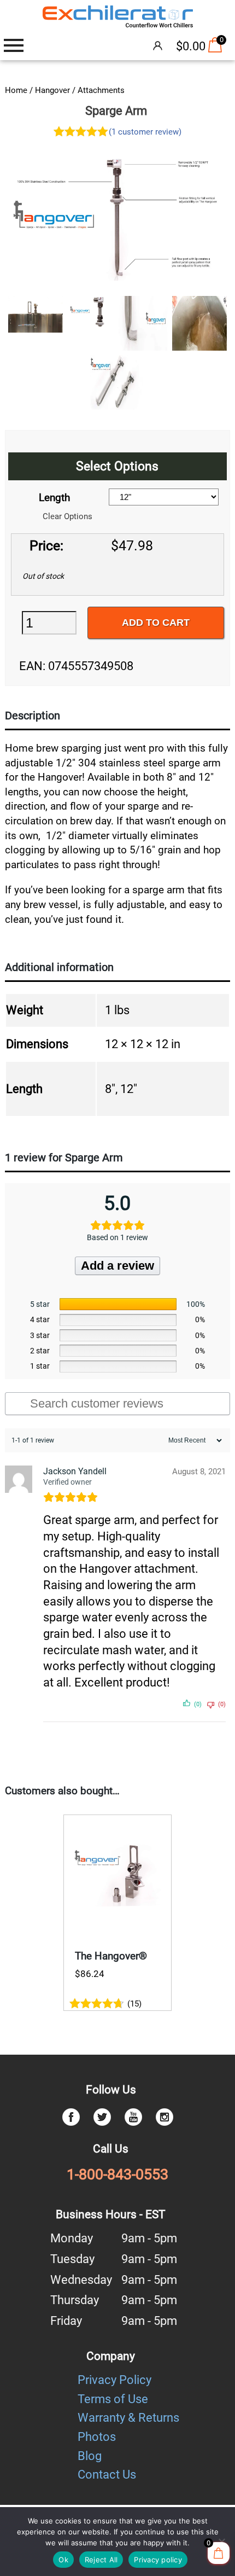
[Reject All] (221, 2542)
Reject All (101, 2560)
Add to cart (156, 623)
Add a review (117, 1266)
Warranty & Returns (128, 2418)
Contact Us (107, 2475)
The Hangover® (111, 1956)
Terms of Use (113, 2399)
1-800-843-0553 (117, 2174)
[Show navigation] (14, 45)
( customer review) (145, 132)
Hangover (52, 90)
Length (54, 498)
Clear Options (67, 516)
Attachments (101, 90)
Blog (90, 2456)
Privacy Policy (114, 2380)
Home (16, 90)
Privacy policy (158, 2560)
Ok (63, 2560)
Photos (97, 2437)
